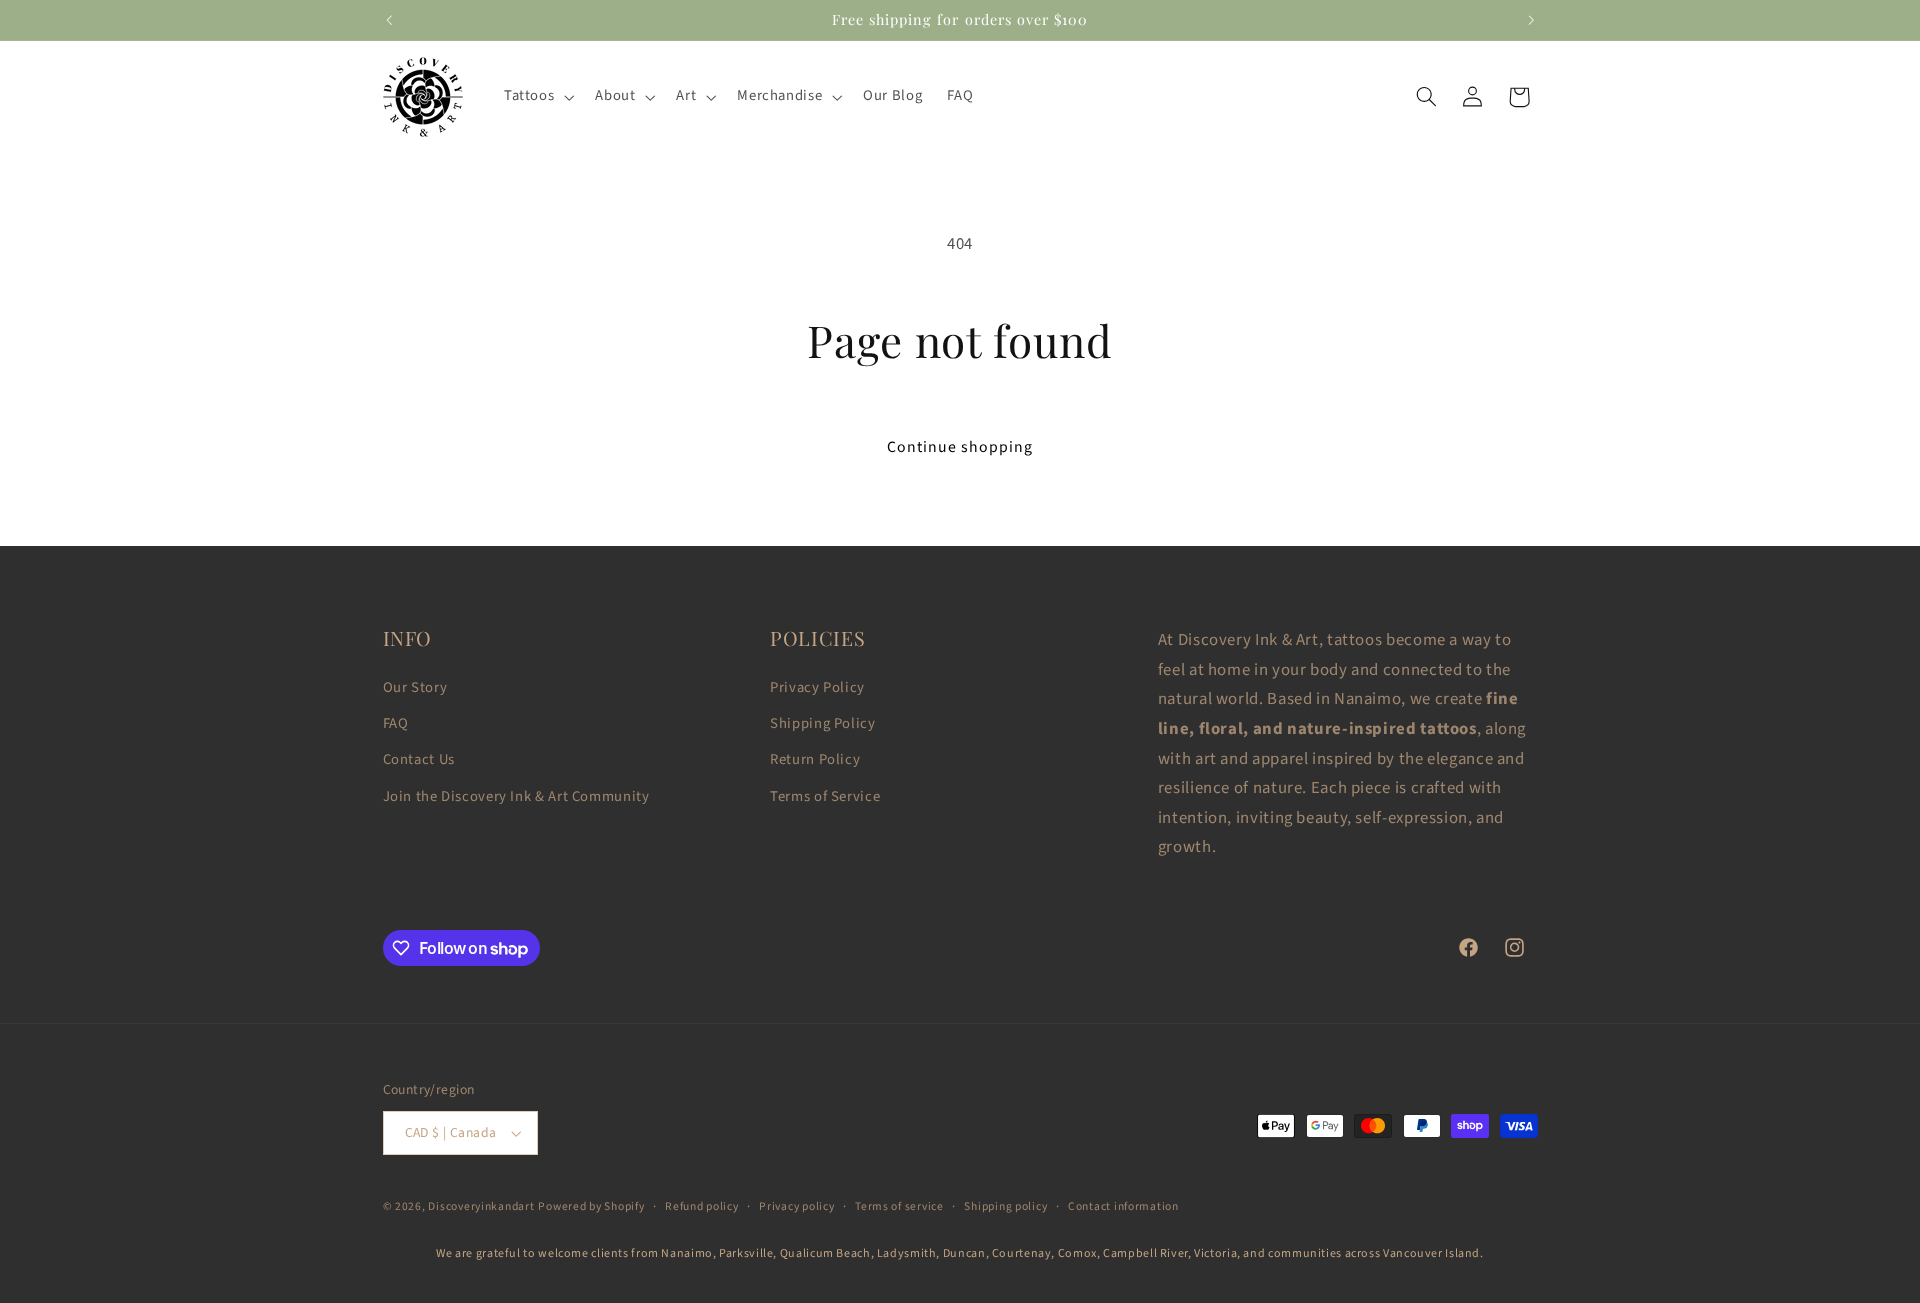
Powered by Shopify (591, 1206)
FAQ (396, 723)
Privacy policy (796, 1206)
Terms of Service (825, 796)
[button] (536, 97)
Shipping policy (1005, 1206)
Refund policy (702, 1206)
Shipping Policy (822, 723)
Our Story (415, 687)
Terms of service (899, 1206)
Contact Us (419, 759)
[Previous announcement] (389, 20)
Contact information (1123, 1206)
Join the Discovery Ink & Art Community (516, 796)
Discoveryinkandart (481, 1206)
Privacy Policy (817, 687)
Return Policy (815, 759)
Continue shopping (960, 447)
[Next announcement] (1531, 20)
